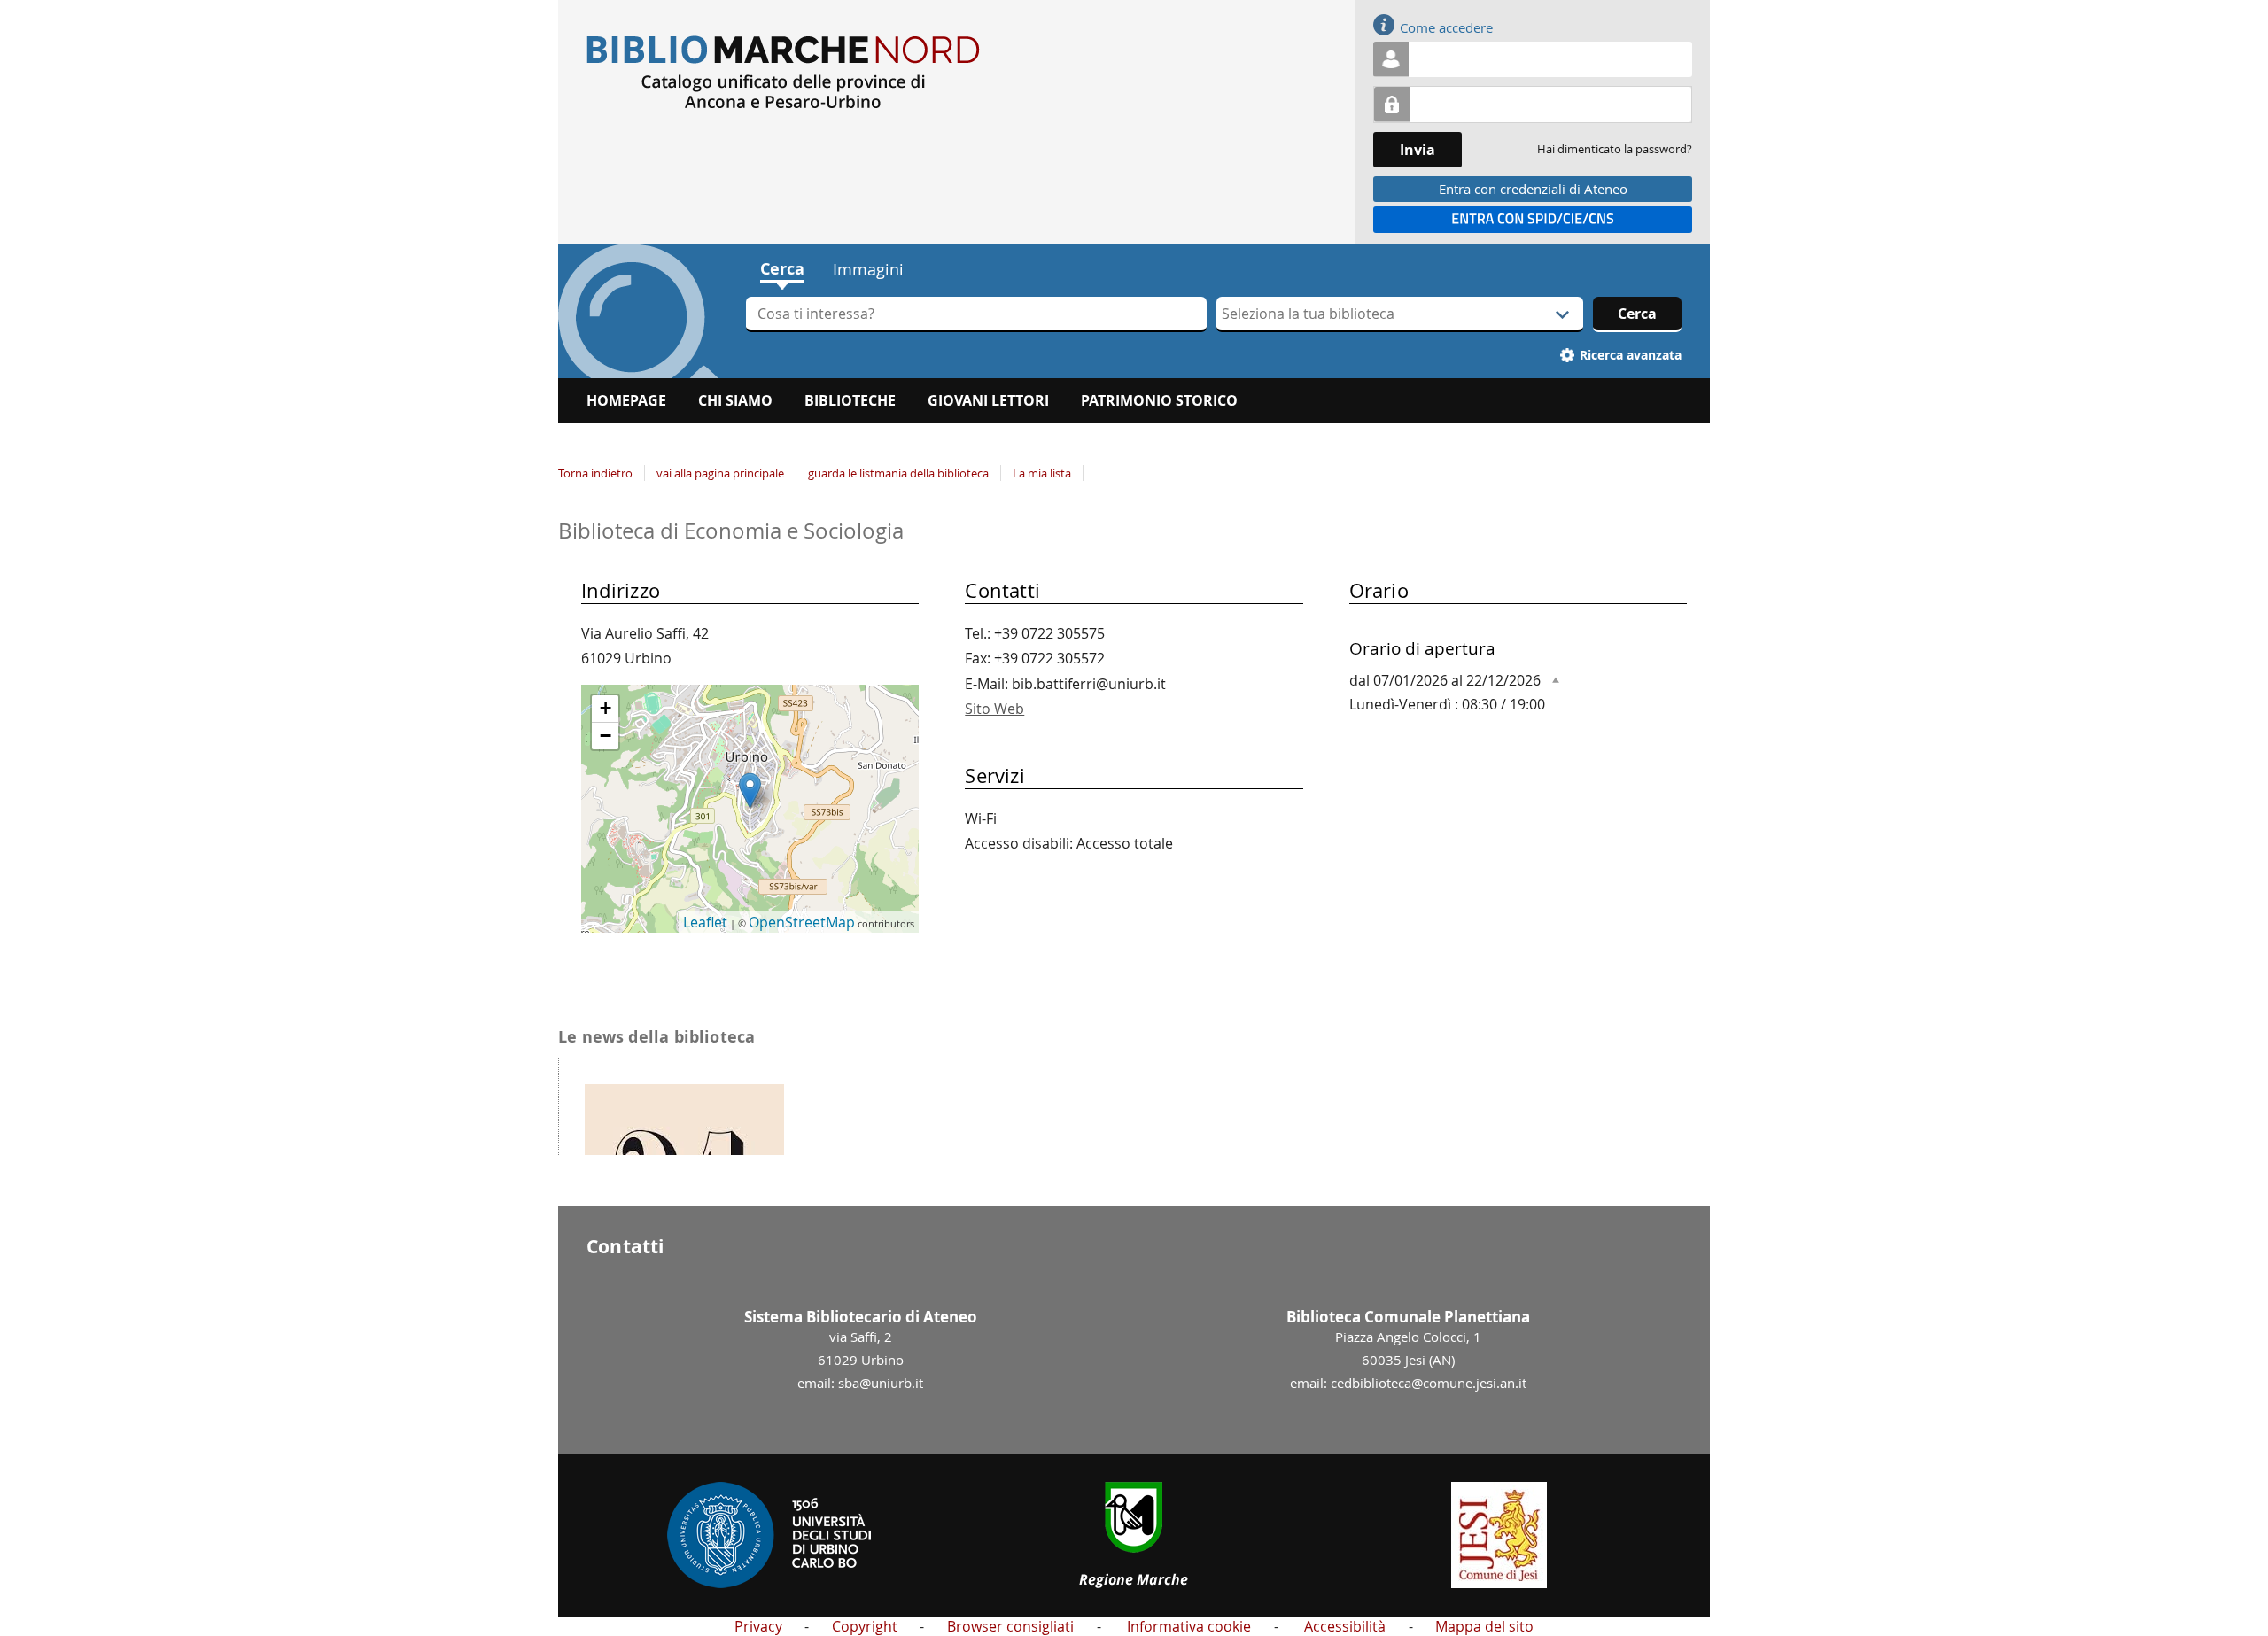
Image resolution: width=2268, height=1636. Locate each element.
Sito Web (994, 709)
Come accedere (1446, 27)
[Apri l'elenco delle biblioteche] (1562, 314)
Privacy (758, 1626)
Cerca (782, 269)
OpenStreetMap (802, 922)
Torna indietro (595, 473)
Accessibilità (1345, 1626)
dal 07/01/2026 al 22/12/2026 (1445, 680)
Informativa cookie (1189, 1626)
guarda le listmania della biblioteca (898, 473)
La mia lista (1042, 473)
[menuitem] (626, 400)
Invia (1417, 150)
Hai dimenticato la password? (1615, 149)
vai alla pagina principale (720, 473)
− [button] (606, 736)
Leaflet (705, 922)
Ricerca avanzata (1631, 355)
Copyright (865, 1626)
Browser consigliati (1010, 1626)
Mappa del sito (1484, 1626)
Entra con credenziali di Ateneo (1533, 189)
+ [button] (606, 708)
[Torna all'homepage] (1134, 73)
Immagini (868, 269)
